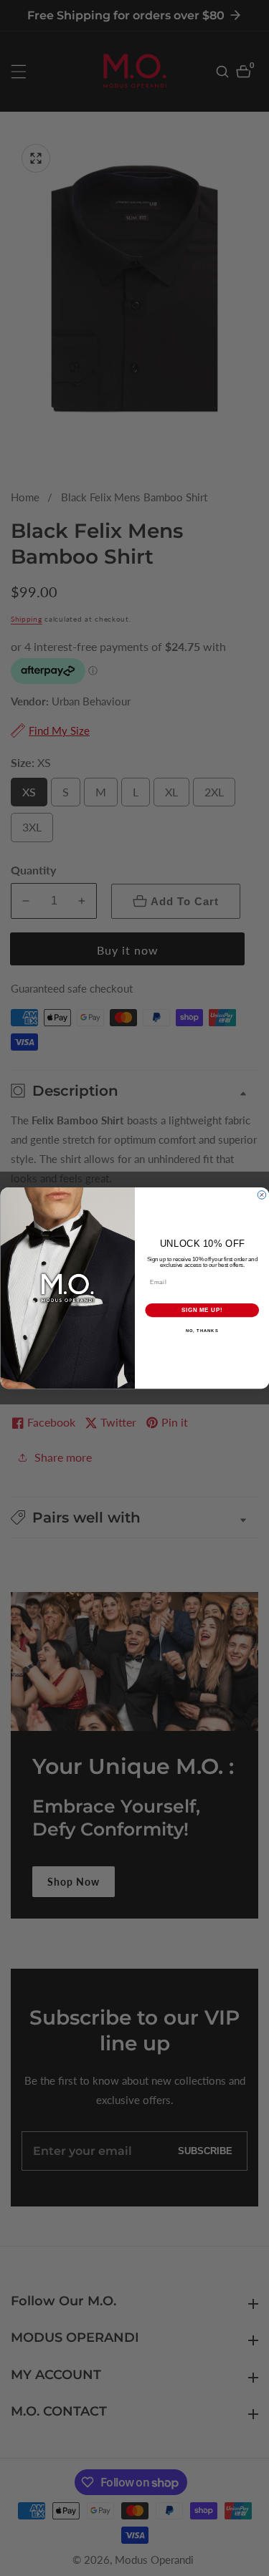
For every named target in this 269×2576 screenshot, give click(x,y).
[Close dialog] (262, 1195)
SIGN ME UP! (202, 1310)
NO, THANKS (202, 1331)
